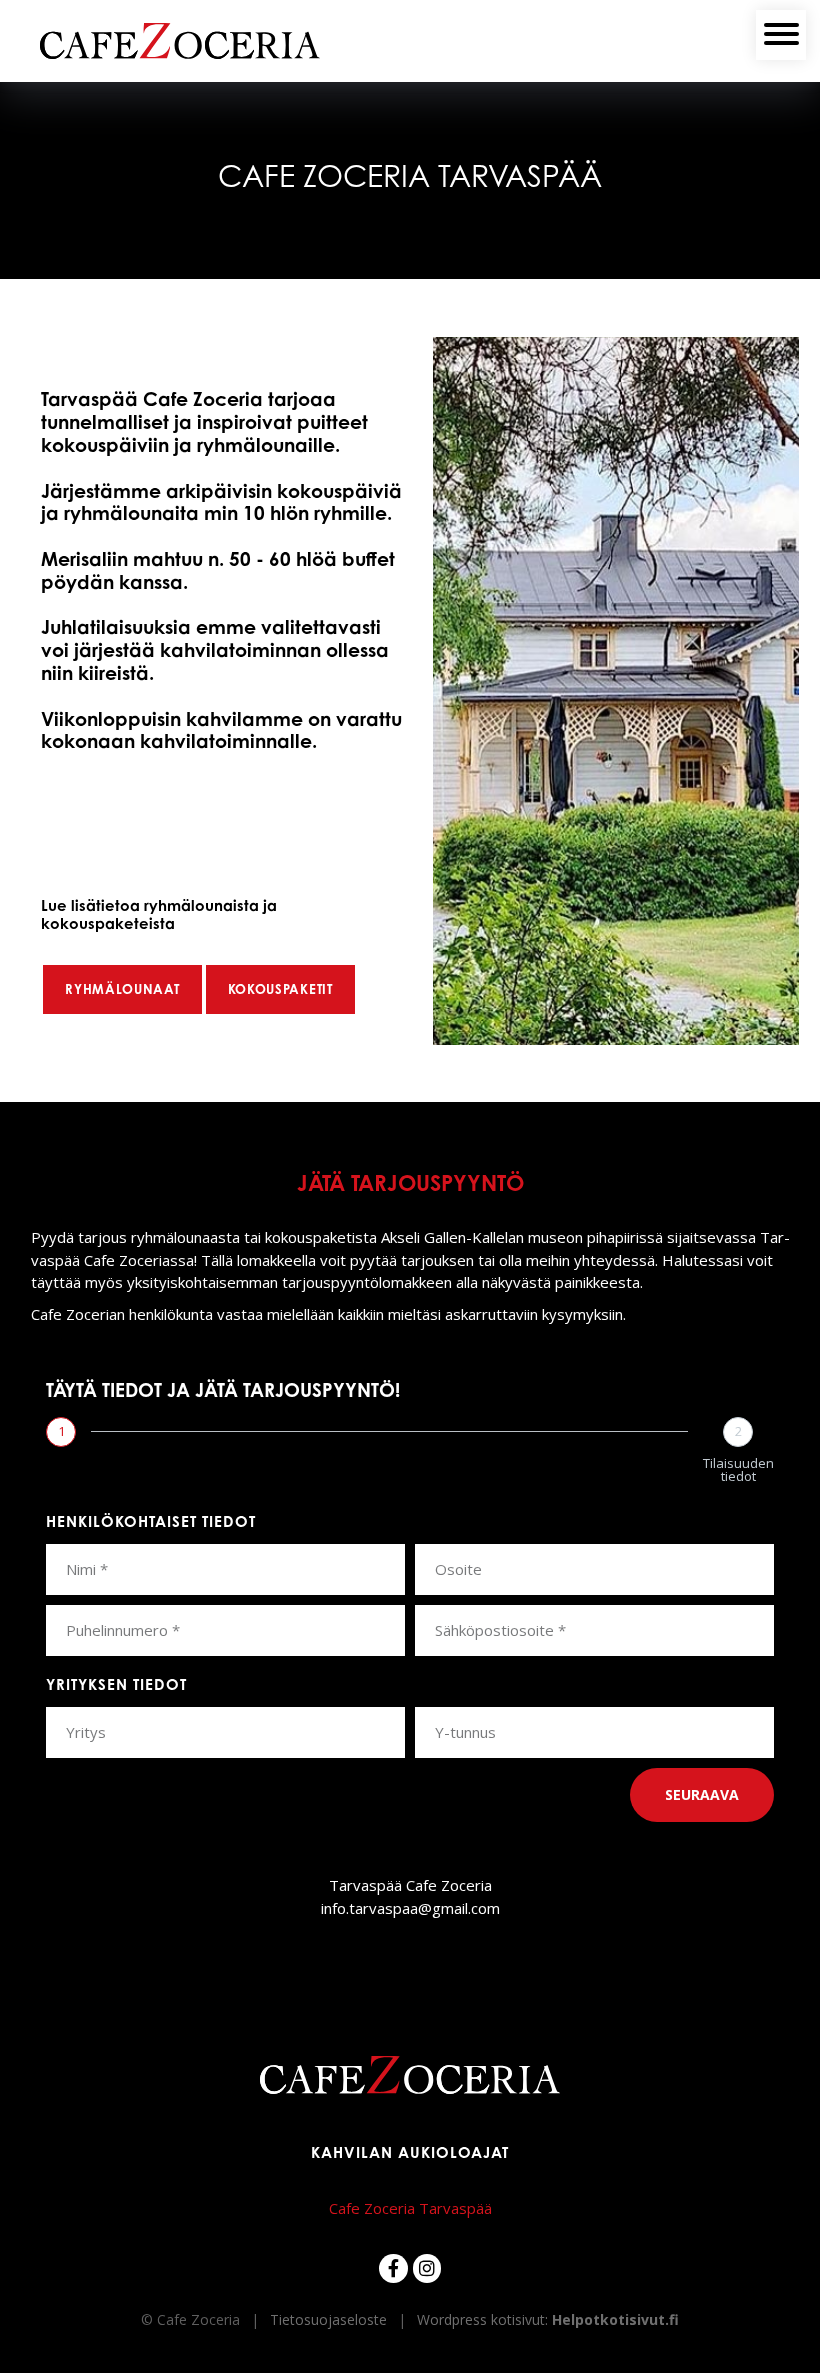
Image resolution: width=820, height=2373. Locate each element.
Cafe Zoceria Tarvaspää (410, 2208)
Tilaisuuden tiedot (738, 1470)
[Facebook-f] (393, 2268)
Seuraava (702, 1794)
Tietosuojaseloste (328, 2319)
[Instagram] (427, 2268)
